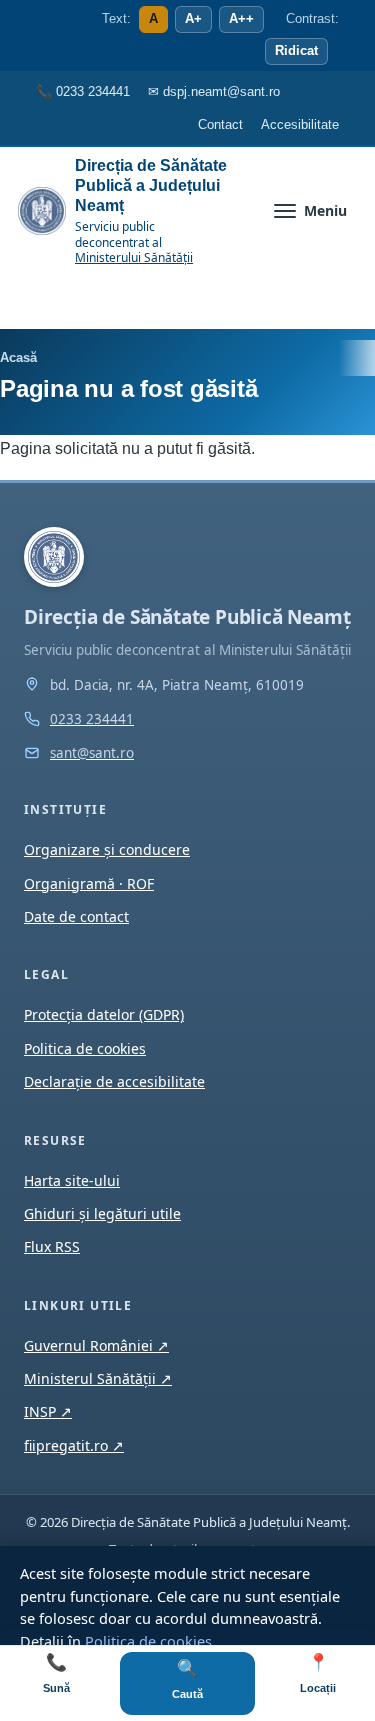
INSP (48, 1411)
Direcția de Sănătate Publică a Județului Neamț (151, 185)
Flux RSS (52, 1246)
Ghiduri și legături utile (102, 1213)
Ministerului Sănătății (134, 257)
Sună (56, 1673)
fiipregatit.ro (74, 1445)
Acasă (18, 357)
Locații (318, 1673)
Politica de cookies (148, 1641)
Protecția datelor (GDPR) (104, 1014)
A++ (241, 19)
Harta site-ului (72, 1180)
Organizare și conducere (107, 849)
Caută (187, 1679)
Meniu (325, 210)
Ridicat (296, 51)
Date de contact (76, 916)
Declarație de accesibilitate (114, 1081)
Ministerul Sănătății (98, 1378)
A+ (193, 19)
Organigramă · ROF (89, 883)
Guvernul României (96, 1345)
